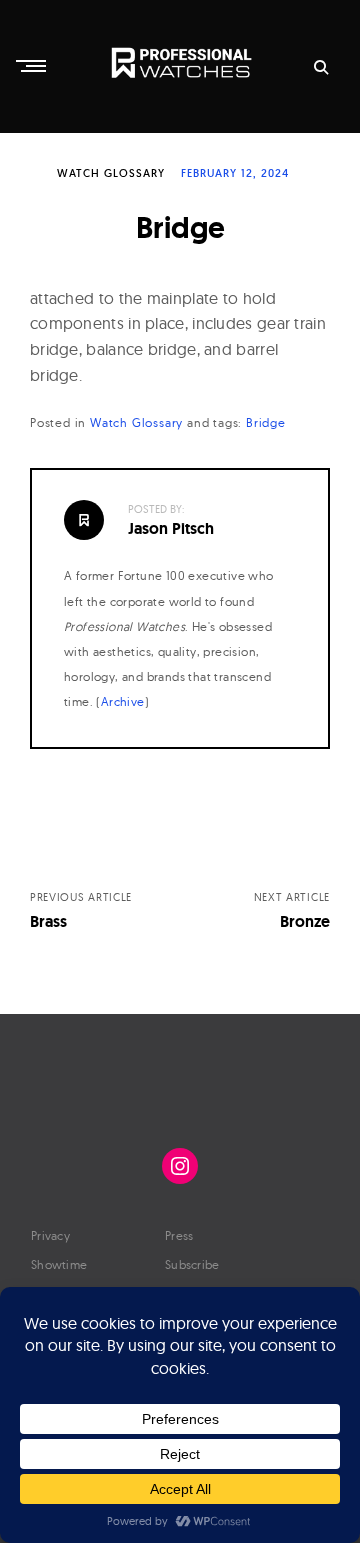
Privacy (50, 1235)
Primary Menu (33, 66)
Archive (123, 701)
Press (179, 1235)
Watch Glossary (111, 173)
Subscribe (192, 1264)
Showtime (59, 1264)
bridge (266, 422)
